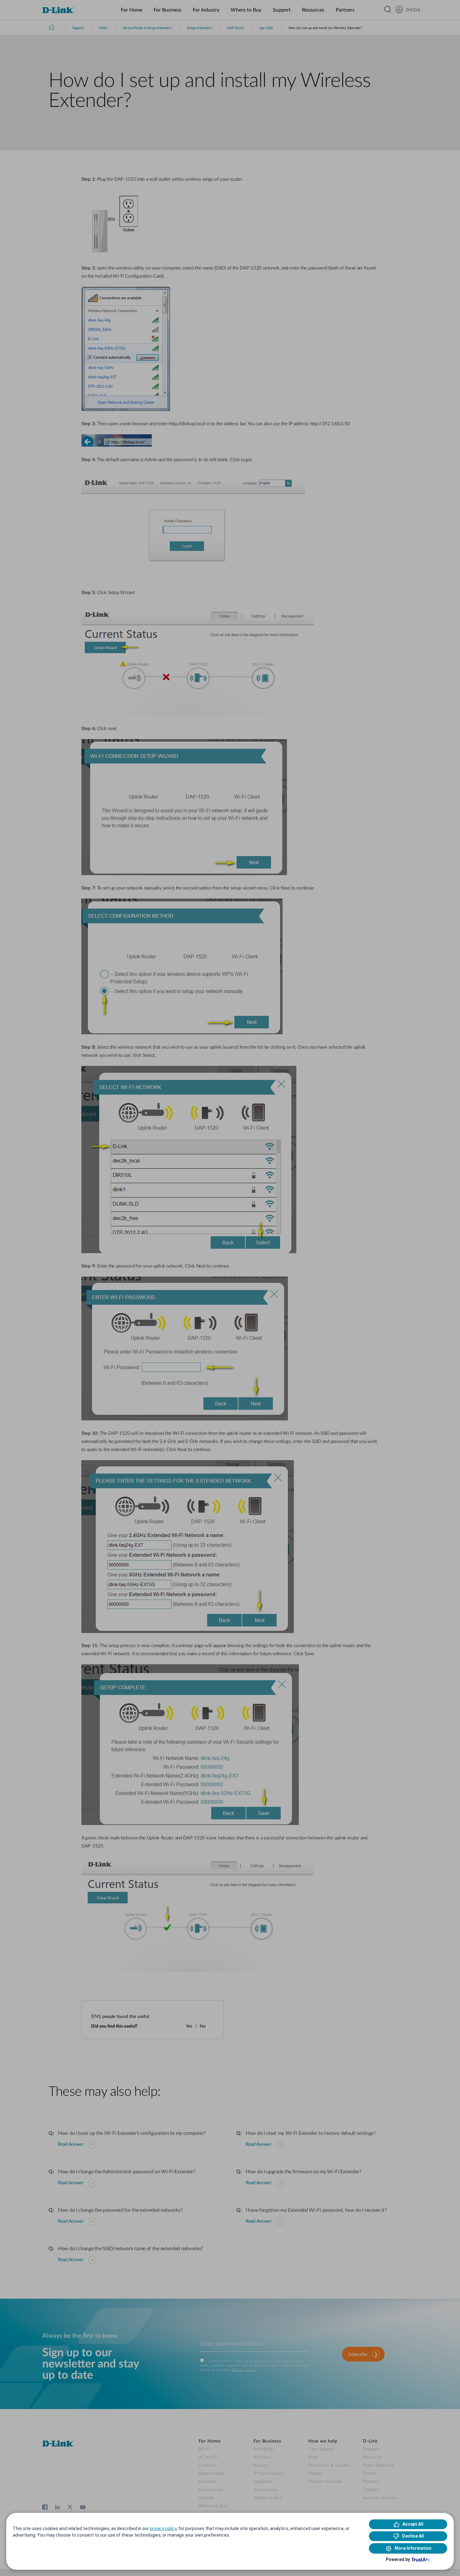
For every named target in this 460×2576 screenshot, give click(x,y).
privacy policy (163, 2528)
